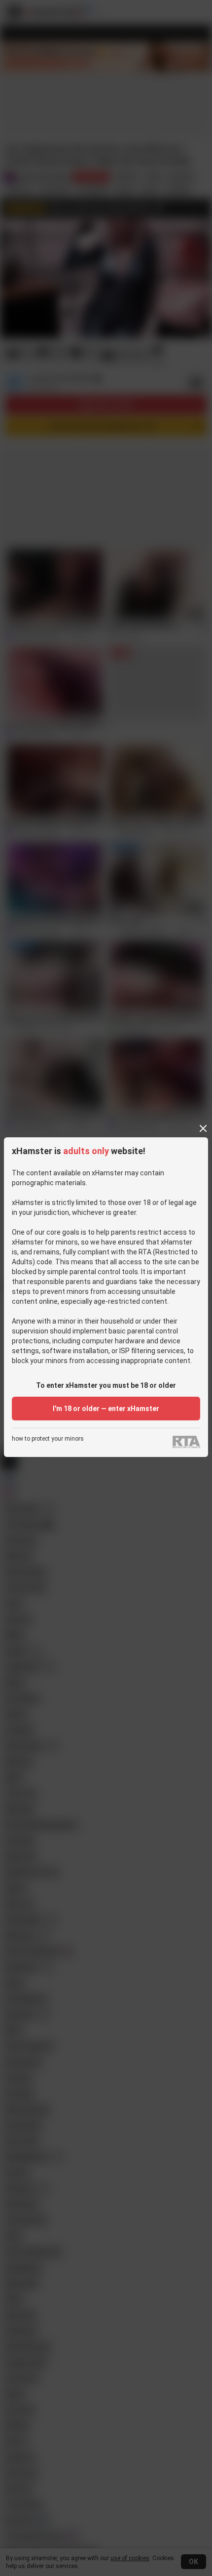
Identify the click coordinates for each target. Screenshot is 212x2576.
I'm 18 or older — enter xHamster (106, 1409)
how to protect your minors (48, 1439)
